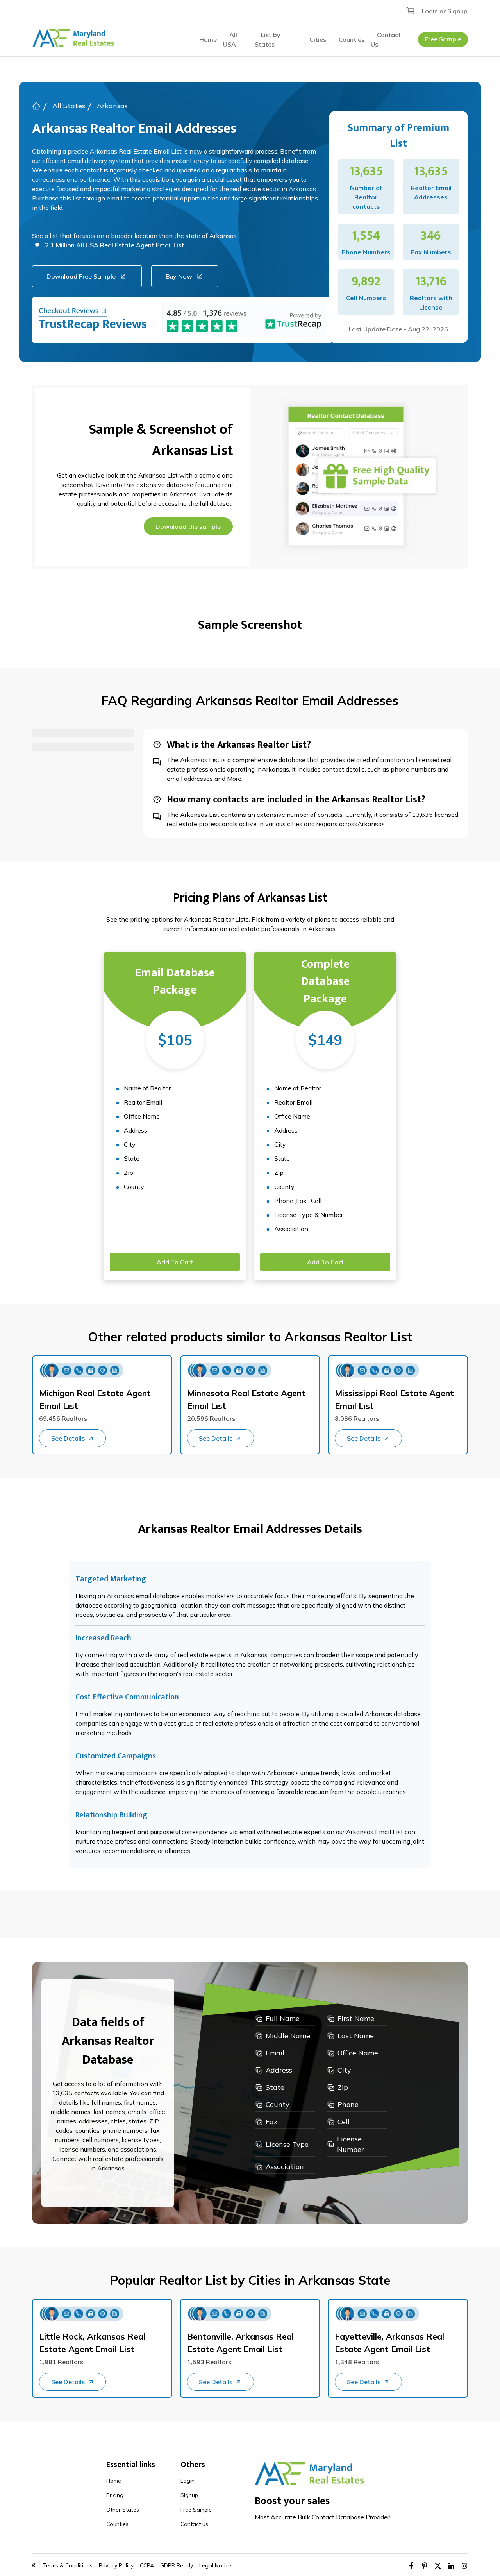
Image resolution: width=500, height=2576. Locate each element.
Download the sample (188, 526)
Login (187, 2481)
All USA (230, 39)
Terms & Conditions (68, 2565)
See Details (68, 1438)
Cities (318, 39)
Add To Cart (175, 1262)
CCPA (147, 2565)
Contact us (194, 2524)
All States (69, 106)
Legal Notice (215, 2565)
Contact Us (386, 39)
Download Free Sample (81, 276)
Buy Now (179, 276)
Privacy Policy (116, 2565)
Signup (189, 2495)
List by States (268, 39)
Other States (123, 2510)
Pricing (115, 2495)
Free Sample (443, 39)
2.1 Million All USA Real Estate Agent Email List (114, 245)
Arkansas (112, 106)
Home (208, 39)
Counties (352, 39)
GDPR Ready (177, 2565)
